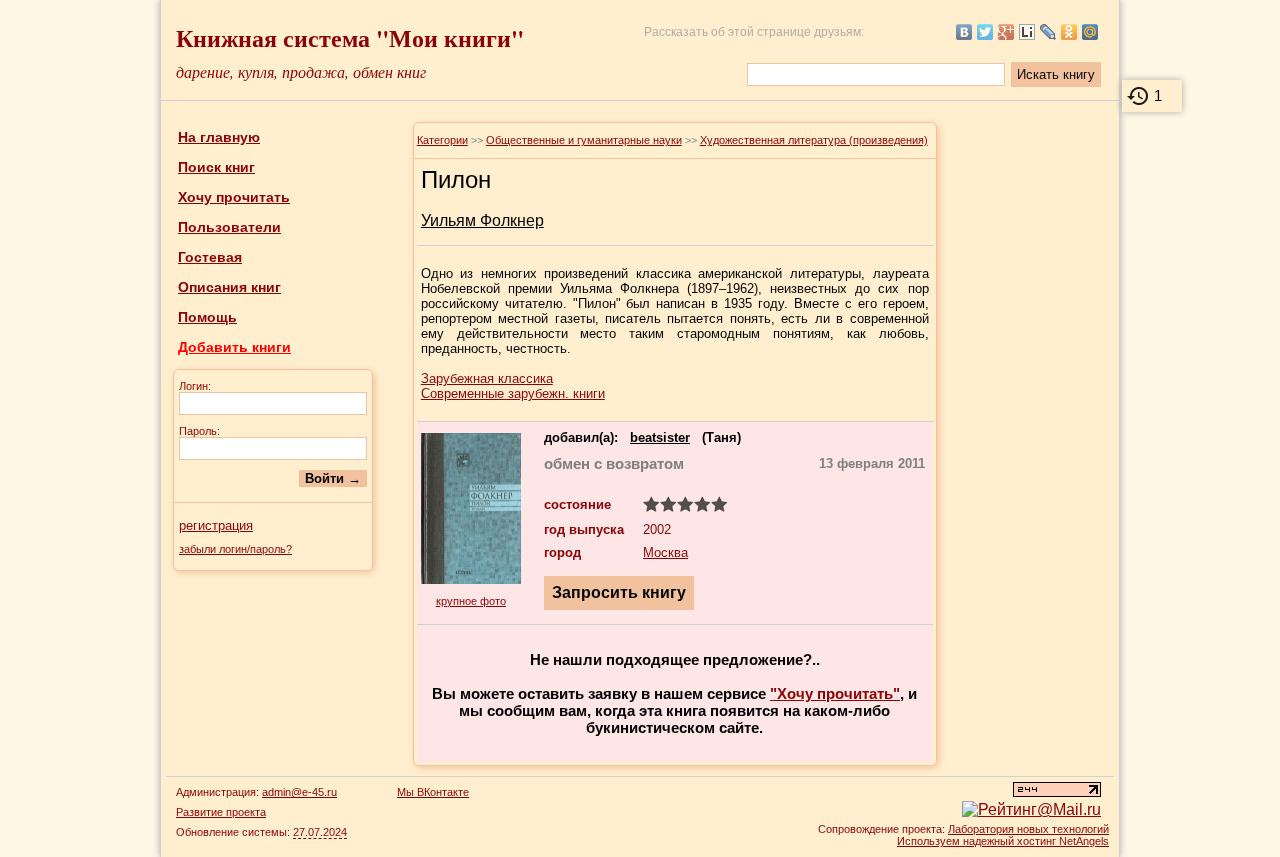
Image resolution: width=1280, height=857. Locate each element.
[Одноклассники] (1069, 32)
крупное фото (471, 601)
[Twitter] (985, 32)
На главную (219, 137)
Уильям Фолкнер (482, 220)
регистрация (216, 525)
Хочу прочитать (234, 197)
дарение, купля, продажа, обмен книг (301, 71)
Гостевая (210, 257)
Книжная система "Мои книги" (350, 37)
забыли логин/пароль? (235, 549)
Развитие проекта (221, 812)
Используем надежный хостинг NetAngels (1003, 841)
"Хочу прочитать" (835, 693)
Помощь (207, 317)
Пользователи (229, 227)
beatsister (660, 437)
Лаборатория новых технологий (1028, 829)
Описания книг (229, 287)
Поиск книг (216, 167)
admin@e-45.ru (299, 792)
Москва (665, 552)
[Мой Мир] (1090, 32)
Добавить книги (234, 347)
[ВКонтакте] (964, 32)
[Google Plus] (1006, 32)
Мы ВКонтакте (433, 792)
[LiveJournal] (1048, 32)
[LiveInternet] (1027, 32)
